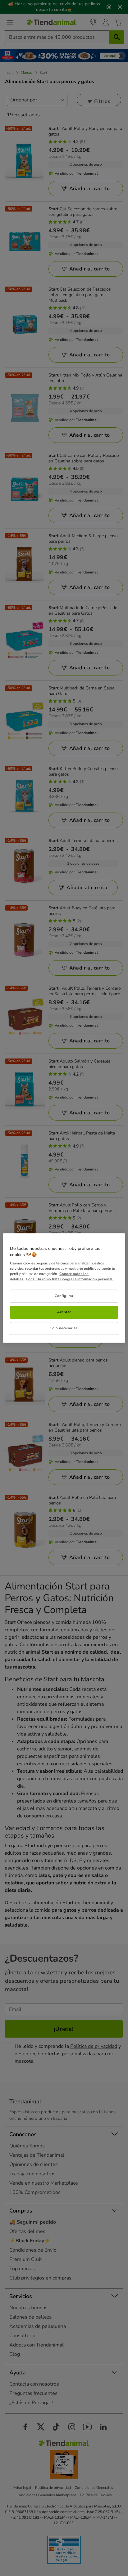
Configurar (64, 1296)
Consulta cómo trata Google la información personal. (70, 1279)
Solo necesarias (64, 1328)
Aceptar (64, 1312)
